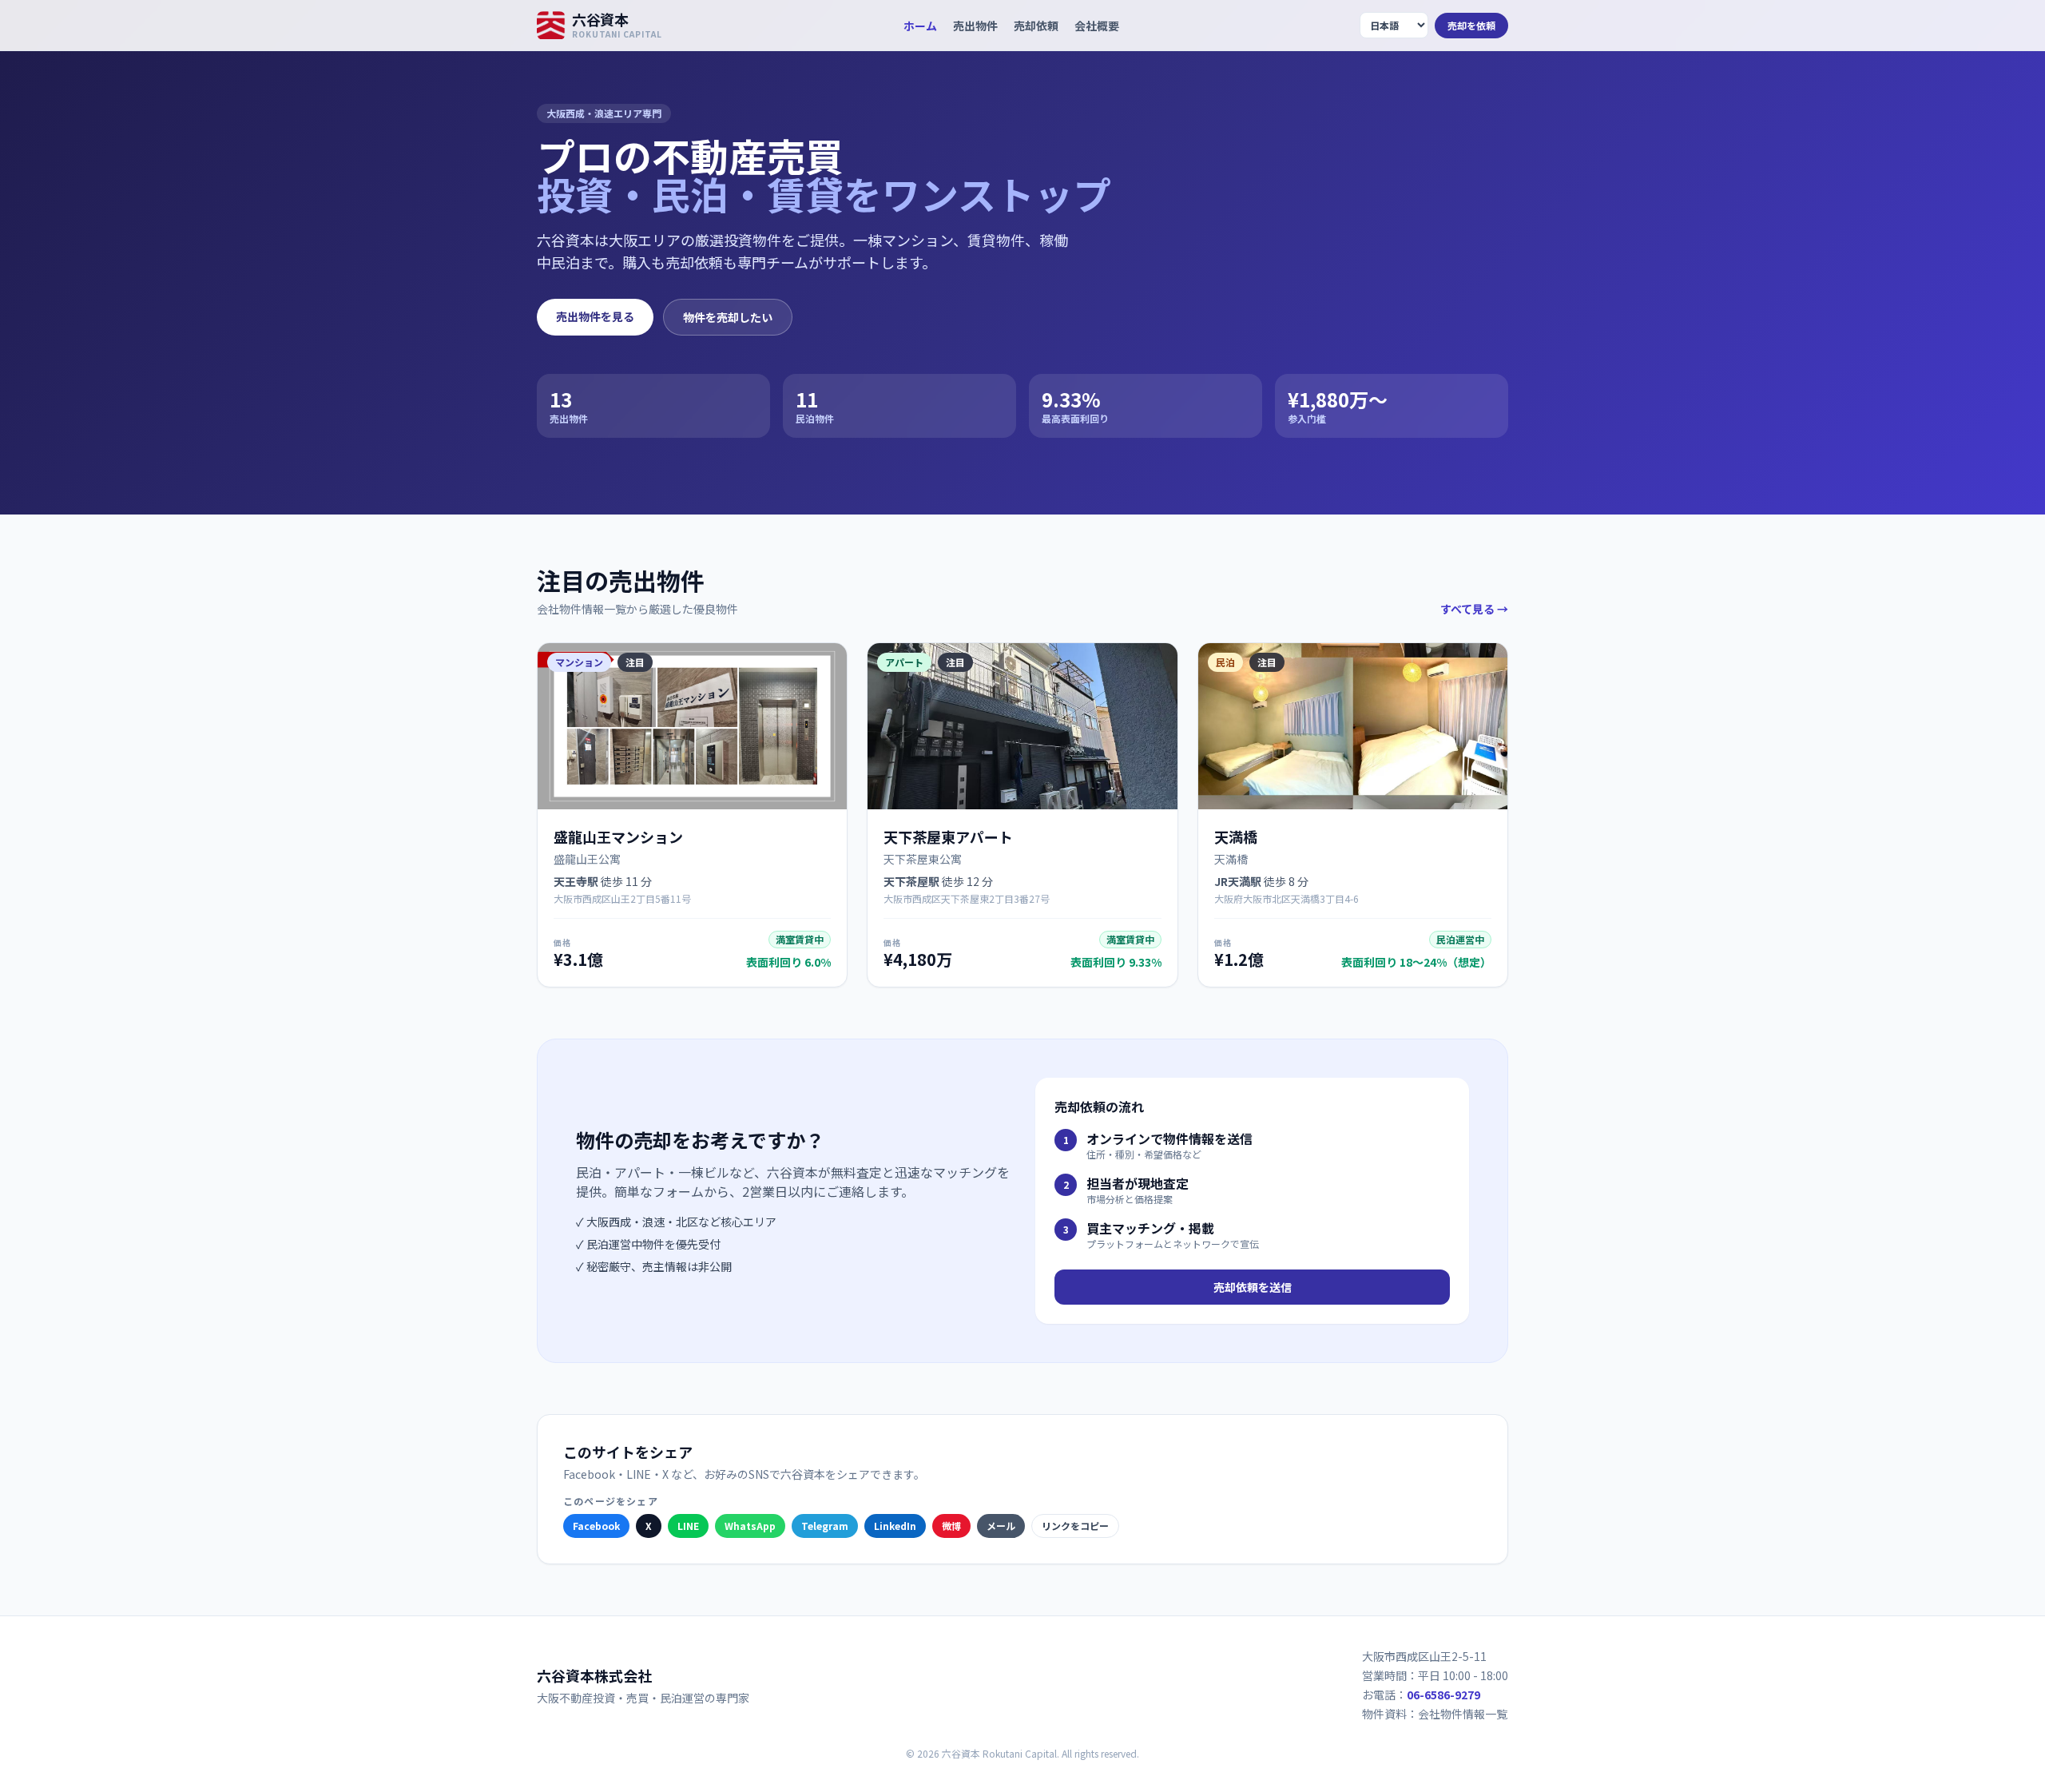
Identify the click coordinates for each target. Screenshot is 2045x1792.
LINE (688, 1526)
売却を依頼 (1471, 25)
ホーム (920, 26)
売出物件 (975, 26)
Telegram (825, 1526)
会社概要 (1097, 26)
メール (1001, 1526)
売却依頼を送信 (1253, 1287)
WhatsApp (750, 1526)
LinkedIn (895, 1526)
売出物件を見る (595, 316)
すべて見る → (1474, 609)
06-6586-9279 (1443, 1695)
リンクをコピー (1075, 1526)
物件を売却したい (728, 317)
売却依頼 (1036, 26)
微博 (951, 1526)
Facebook (596, 1526)
